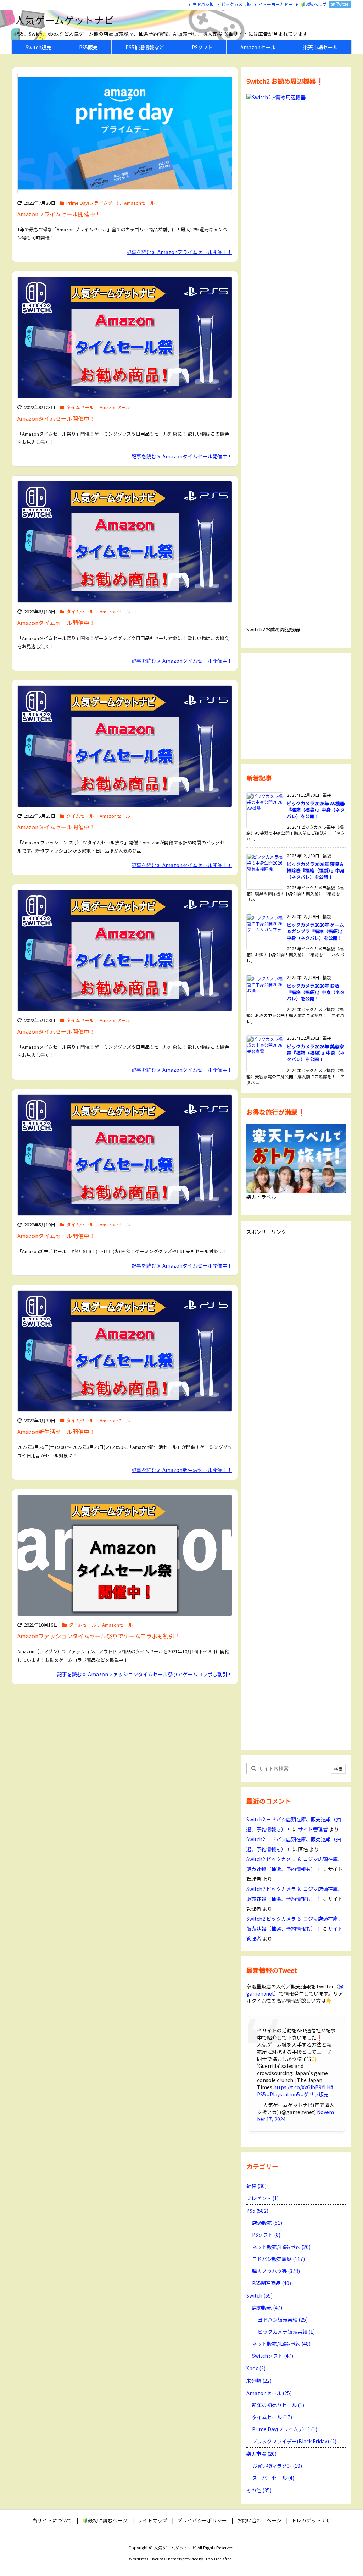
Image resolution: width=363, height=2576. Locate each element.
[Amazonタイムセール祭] (125, 1555)
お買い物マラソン (277, 2466)
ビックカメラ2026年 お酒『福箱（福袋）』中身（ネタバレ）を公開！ (316, 992)
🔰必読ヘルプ (313, 4)
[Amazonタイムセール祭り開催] (125, 337)
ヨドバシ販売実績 (283, 2319)
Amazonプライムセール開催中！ (59, 214)
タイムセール (80, 407)
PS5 (257, 2211)
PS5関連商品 (272, 2283)
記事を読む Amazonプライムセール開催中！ (179, 252)
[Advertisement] (296, 705)
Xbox (256, 2368)
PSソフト (266, 2235)
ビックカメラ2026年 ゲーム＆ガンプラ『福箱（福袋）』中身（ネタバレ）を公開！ (316, 931)
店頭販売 (267, 2223)
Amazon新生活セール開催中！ (56, 1432)
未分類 (259, 2381)
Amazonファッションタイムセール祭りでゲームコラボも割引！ (99, 1636)
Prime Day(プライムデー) (92, 203)
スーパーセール (273, 2478)
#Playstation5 (283, 2094)
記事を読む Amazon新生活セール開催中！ (182, 1470)
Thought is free (218, 2559)
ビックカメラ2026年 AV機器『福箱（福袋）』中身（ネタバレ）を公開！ (316, 810)
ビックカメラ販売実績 (286, 2332)
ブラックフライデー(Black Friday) (294, 2441)
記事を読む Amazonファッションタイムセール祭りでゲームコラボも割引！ (145, 1674)
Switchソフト (273, 2356)
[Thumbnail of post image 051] (125, 133)
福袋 (256, 2186)
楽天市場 (261, 2454)
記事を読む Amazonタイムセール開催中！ (182, 456)
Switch (259, 2295)
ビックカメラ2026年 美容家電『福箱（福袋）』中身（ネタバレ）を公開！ (316, 1053)
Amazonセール (139, 203)
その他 (259, 2490)
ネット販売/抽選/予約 (281, 2247)
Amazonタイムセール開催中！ (56, 418)
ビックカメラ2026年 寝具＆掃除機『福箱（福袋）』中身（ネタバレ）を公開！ (316, 870)
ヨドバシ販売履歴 (278, 2259)
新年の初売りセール (278, 2405)
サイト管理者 (313, 1829)
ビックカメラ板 (236, 4)
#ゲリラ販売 (315, 2094)
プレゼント (263, 2198)
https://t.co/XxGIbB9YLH (302, 2087)
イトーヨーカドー (275, 4)
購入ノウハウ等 (276, 2271)
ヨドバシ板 (203, 4)
